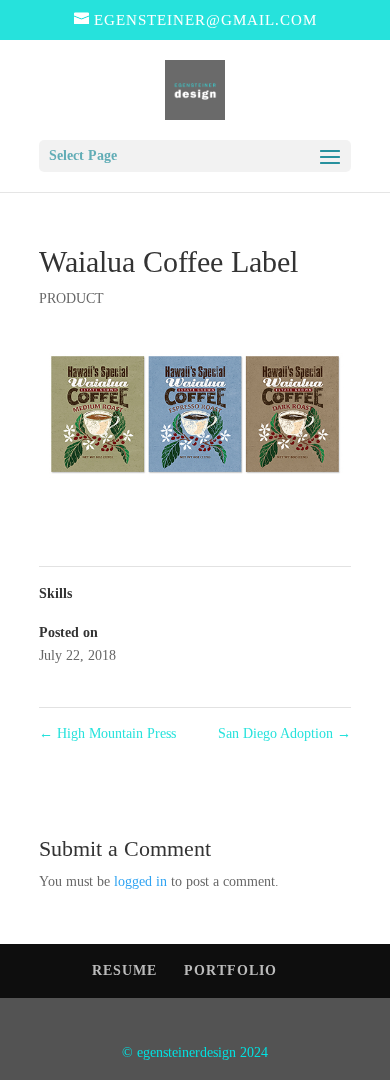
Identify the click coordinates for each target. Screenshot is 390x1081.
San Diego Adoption (284, 733)
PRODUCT (71, 298)
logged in (140, 881)
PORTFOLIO (230, 970)
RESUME (124, 970)
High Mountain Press (107, 733)
